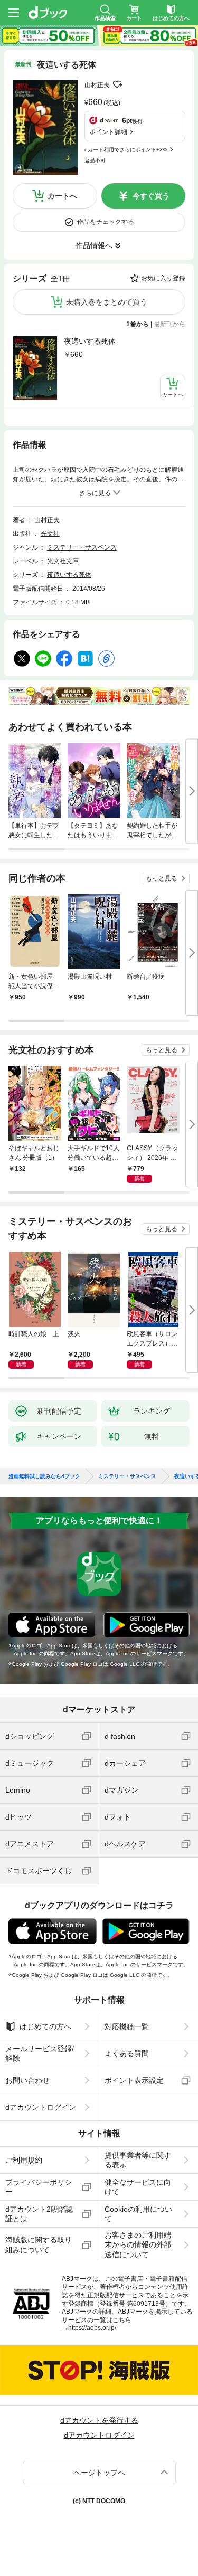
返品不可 (95, 160)
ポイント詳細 (108, 132)
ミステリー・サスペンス (82, 547)
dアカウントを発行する (99, 2420)
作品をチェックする (106, 222)
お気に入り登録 (163, 278)
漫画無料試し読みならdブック (44, 1476)
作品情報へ (94, 245)
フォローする (117, 84)
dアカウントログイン (41, 2107)
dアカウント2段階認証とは (39, 2214)
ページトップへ (99, 2473)
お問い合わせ (27, 2080)
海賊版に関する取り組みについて (39, 2244)
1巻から (138, 324)
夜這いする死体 (90, 341)
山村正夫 (97, 85)
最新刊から (169, 324)
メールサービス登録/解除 (40, 2053)
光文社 (50, 534)
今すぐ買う (151, 196)
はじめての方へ (45, 2026)
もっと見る (162, 878)
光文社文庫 (63, 561)
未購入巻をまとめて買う (107, 302)
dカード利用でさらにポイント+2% (126, 150)
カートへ (62, 196)
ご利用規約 (24, 2160)
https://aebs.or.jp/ (92, 2328)
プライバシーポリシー (39, 2187)
